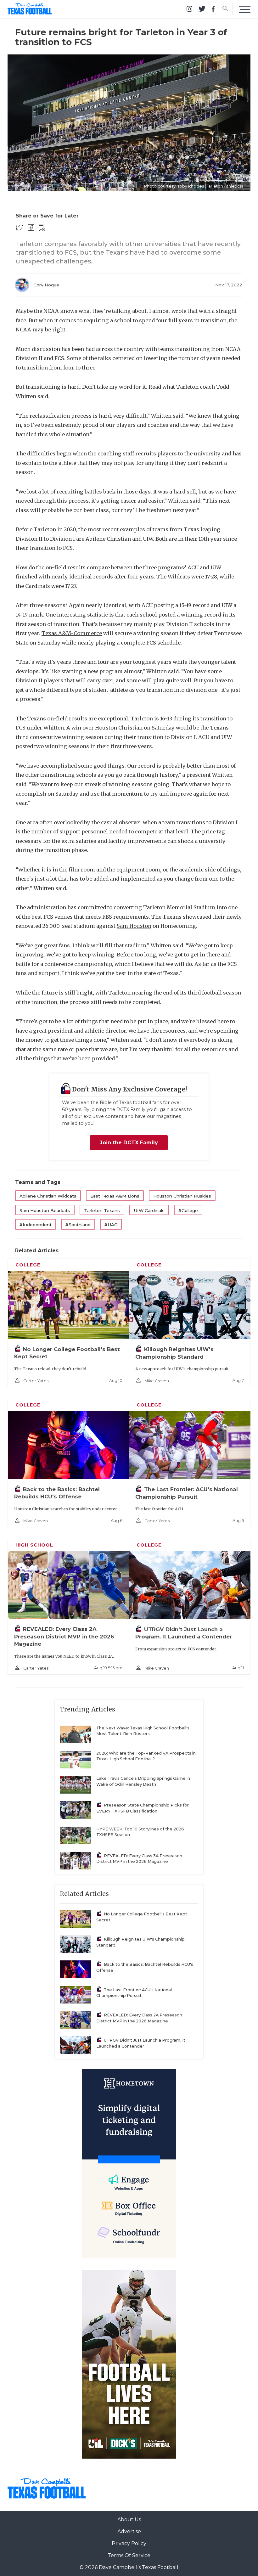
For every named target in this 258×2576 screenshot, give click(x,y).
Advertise (129, 2531)
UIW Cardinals (149, 1210)
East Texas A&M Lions (115, 1196)
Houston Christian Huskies (182, 1196)
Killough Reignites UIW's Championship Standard (140, 1942)
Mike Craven (157, 1381)
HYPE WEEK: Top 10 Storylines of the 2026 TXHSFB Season (140, 1832)
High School (34, 1545)
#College (188, 1210)
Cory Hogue (46, 285)
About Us (129, 2520)
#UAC (111, 1225)
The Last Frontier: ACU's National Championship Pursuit (134, 1993)
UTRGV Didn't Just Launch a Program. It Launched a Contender (141, 2043)
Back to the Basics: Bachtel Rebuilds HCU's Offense (145, 1967)
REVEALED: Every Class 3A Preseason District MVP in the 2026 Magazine (139, 1859)
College (28, 1265)
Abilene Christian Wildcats (48, 1196)
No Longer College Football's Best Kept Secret (142, 1917)
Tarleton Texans (102, 1210)
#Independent (36, 1225)
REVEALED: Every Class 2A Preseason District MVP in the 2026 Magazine (64, 1636)
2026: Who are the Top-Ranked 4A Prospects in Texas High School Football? (146, 1756)
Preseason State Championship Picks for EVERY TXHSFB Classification (143, 1808)
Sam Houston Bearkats (45, 1210)
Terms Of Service (129, 2555)
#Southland (78, 1225)
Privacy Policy (129, 2543)
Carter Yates (36, 1381)
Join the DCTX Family (129, 1143)
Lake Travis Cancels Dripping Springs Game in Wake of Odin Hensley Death (143, 1781)
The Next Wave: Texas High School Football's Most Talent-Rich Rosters (143, 1731)
